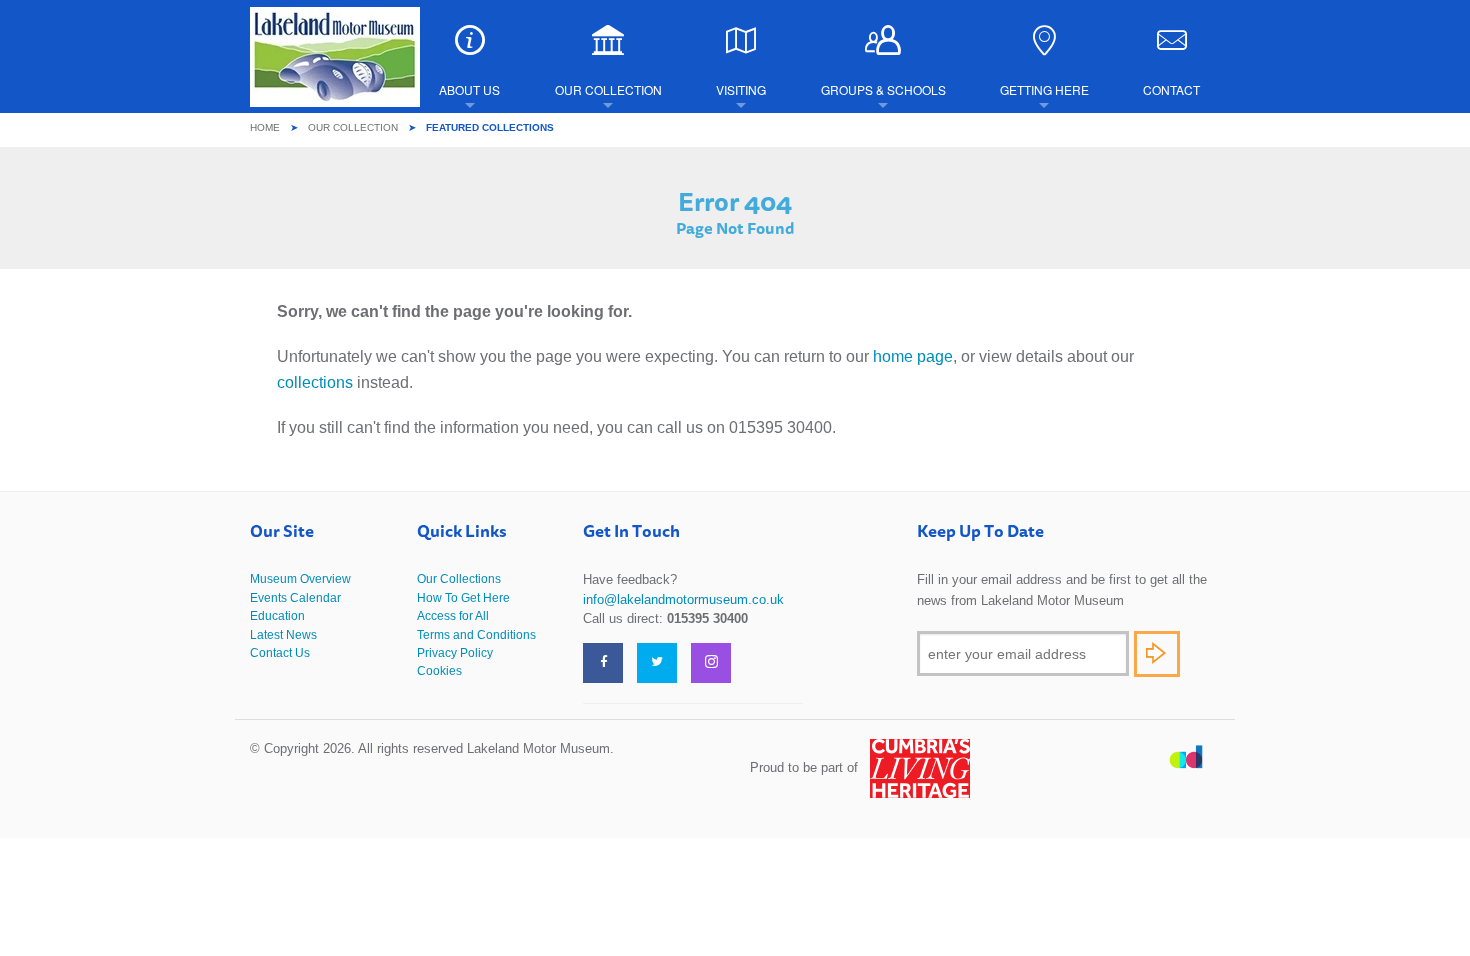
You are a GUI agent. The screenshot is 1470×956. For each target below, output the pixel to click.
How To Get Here (463, 598)
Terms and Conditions (476, 635)
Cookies (439, 671)
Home (265, 127)
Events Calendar (295, 598)
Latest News (283, 635)
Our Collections (459, 579)
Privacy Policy (455, 653)
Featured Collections (490, 127)
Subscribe (1157, 654)
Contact (1171, 89)
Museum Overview (300, 579)
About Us (469, 89)
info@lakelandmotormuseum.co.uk (683, 599)
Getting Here (1044, 89)
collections (315, 382)
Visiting (741, 89)
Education (277, 616)
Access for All (453, 616)
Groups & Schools (883, 89)
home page (913, 356)
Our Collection (608, 89)
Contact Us (280, 653)
